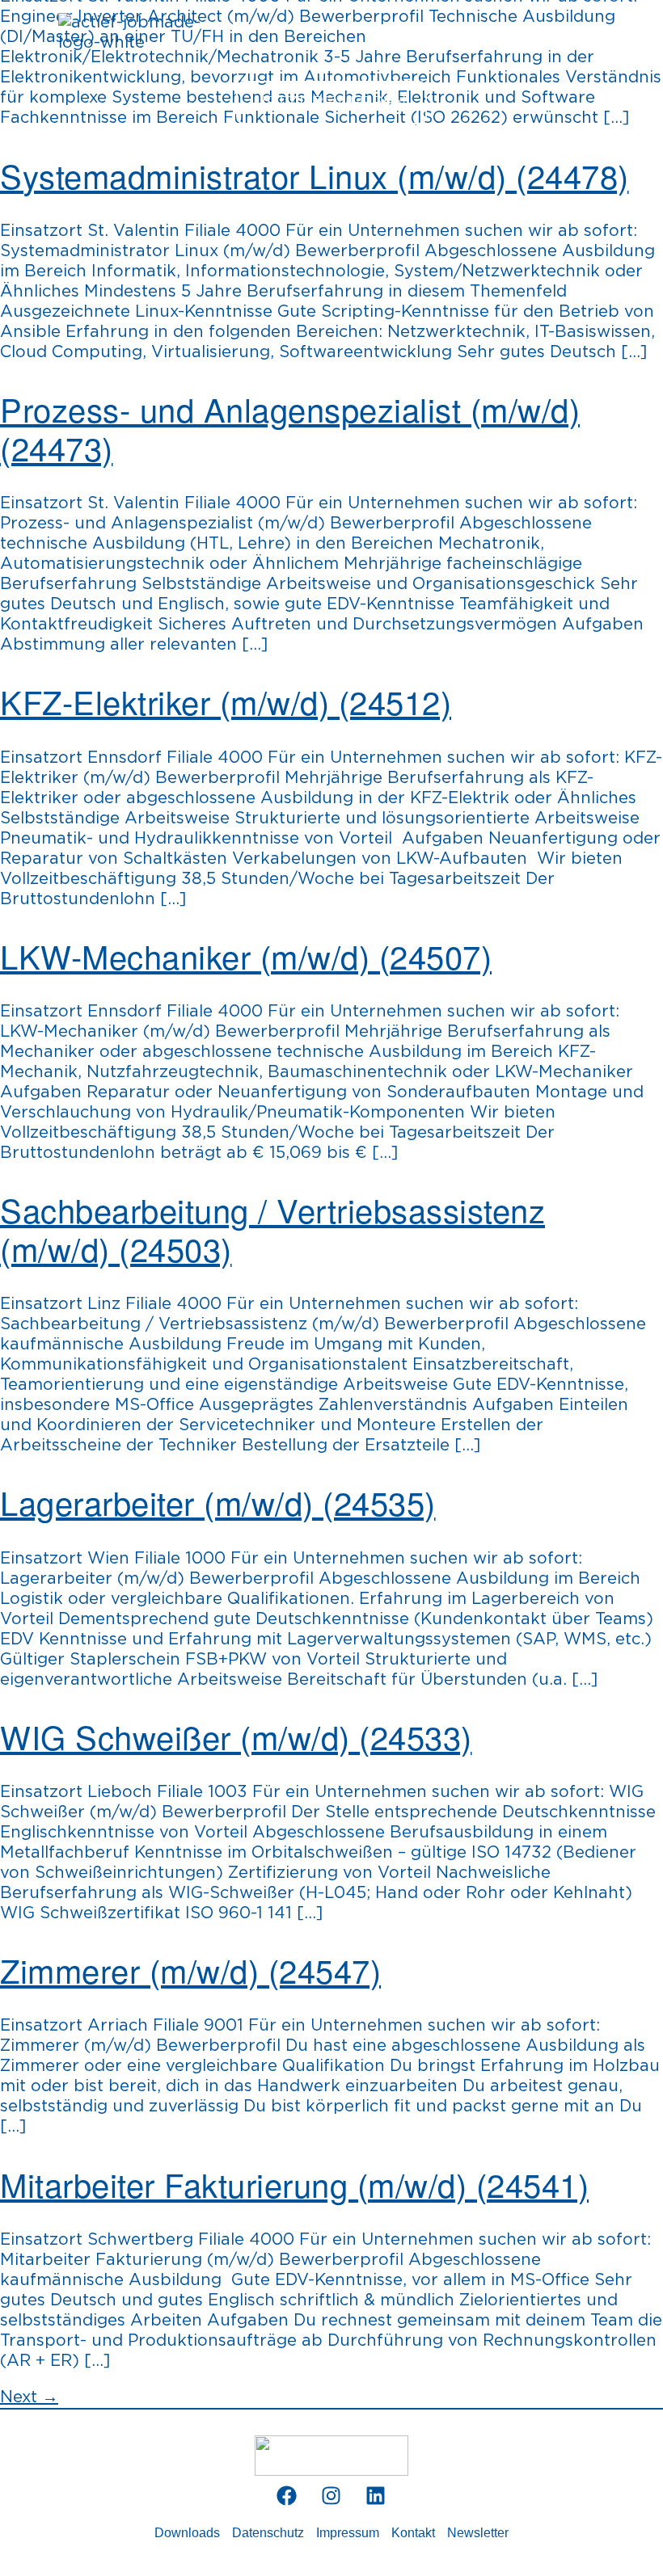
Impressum (348, 2533)
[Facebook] (287, 2496)
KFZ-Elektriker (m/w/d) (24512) (226, 701)
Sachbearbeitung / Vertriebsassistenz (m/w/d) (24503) (272, 1229)
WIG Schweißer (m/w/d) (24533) (236, 1736)
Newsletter (478, 2533)
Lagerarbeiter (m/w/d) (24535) (218, 1502)
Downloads (187, 2533)
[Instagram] (331, 2496)
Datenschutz (268, 2533)
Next (29, 2397)
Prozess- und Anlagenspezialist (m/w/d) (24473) (290, 428)
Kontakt (413, 2533)
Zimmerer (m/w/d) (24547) (190, 1970)
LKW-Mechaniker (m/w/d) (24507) (246, 955)
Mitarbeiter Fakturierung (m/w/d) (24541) (294, 2184)
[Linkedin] (376, 2496)
